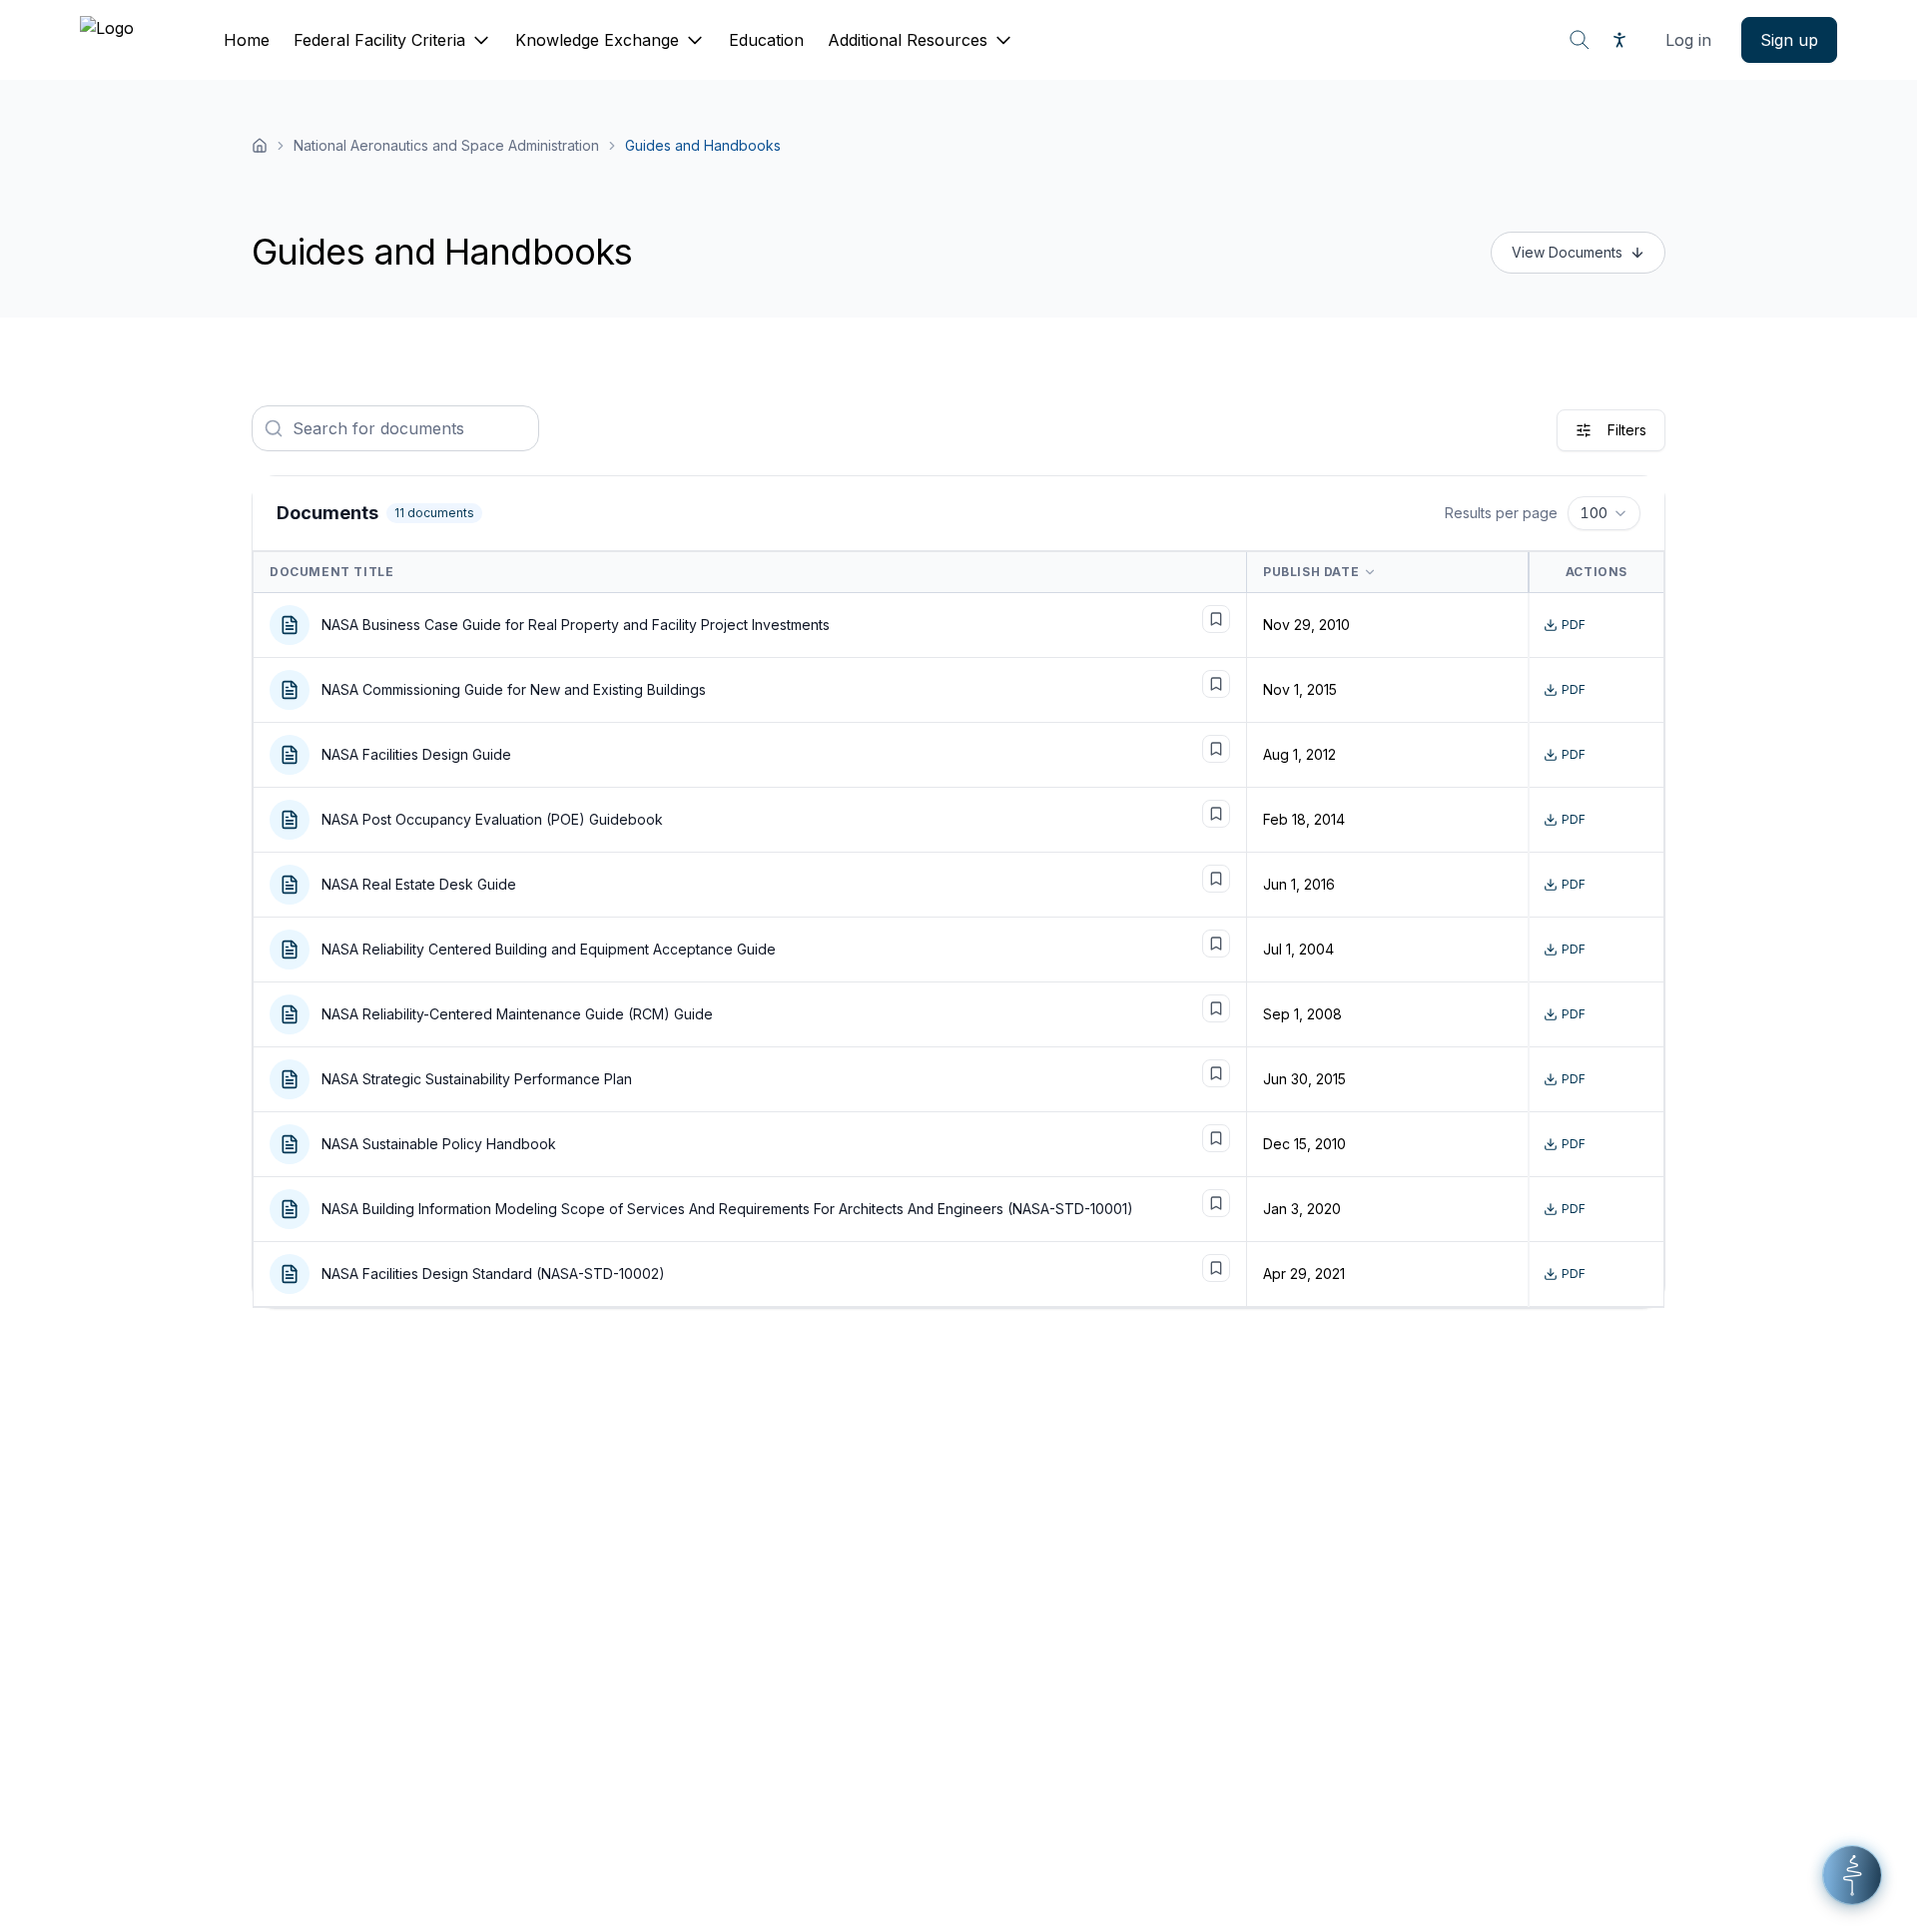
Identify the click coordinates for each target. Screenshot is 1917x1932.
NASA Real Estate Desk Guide (419, 884)
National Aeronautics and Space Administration (446, 145)
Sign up (1789, 40)
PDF (1574, 625)
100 (1594, 513)
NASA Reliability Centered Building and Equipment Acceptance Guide (549, 949)
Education (766, 40)
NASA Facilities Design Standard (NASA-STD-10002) (493, 1274)
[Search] (1580, 40)
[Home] (260, 146)
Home (247, 40)
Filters (1627, 430)
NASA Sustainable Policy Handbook (439, 1144)
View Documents (1567, 252)
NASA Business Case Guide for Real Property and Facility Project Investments (576, 625)
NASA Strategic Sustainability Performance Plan (477, 1079)
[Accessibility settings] (1619, 40)
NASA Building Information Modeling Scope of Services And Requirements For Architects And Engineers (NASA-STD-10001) (727, 1209)
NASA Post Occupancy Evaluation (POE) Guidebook (492, 819)
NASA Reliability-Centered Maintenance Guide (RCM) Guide (517, 1014)
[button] (1852, 1875)
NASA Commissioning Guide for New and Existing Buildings (514, 689)
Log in (1688, 40)
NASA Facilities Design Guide (416, 754)
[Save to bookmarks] (1216, 619)
